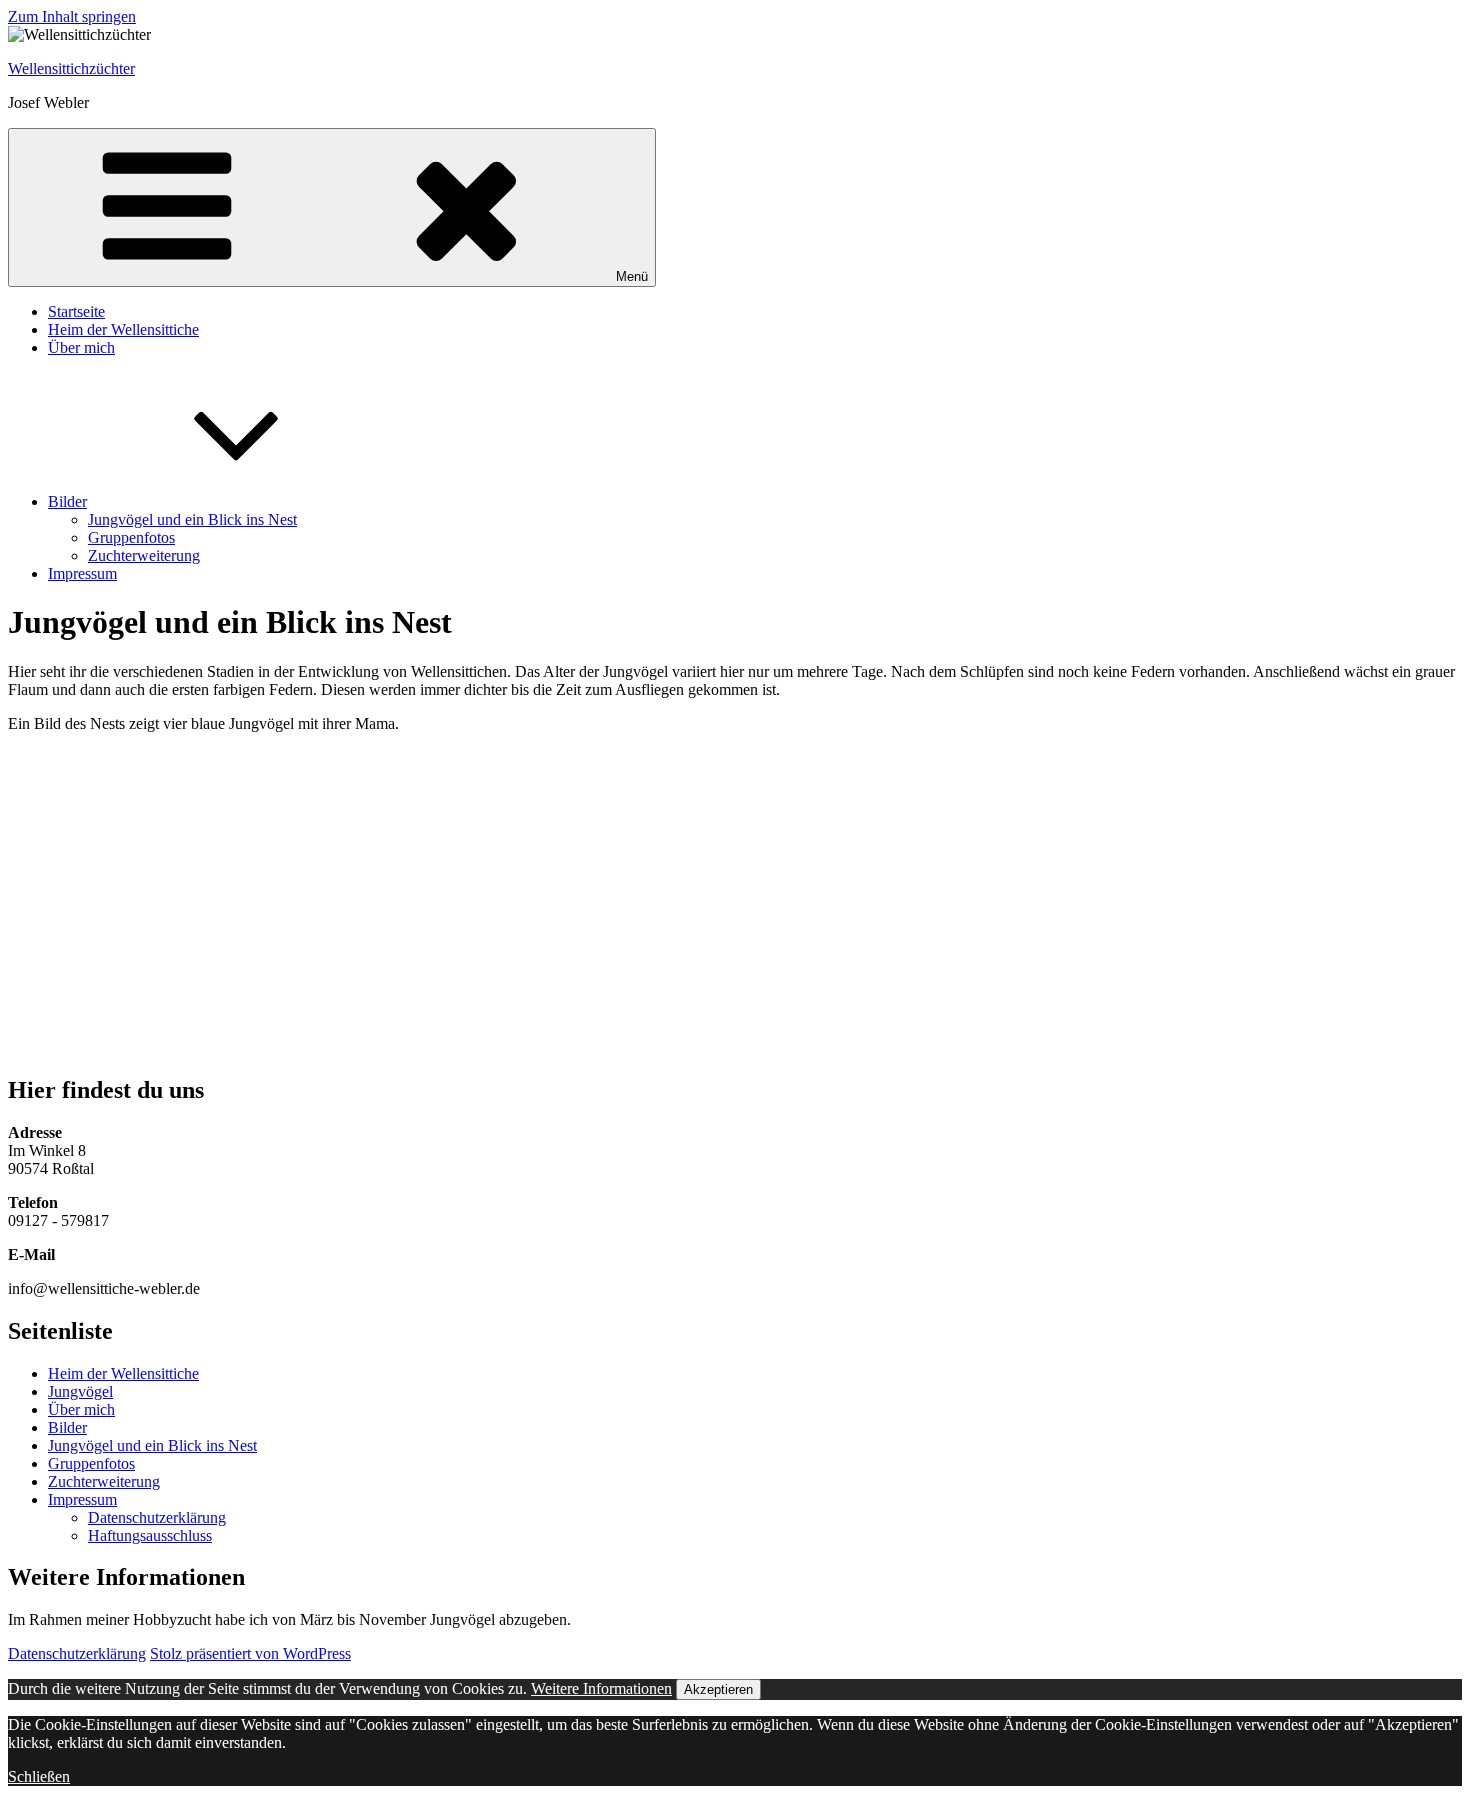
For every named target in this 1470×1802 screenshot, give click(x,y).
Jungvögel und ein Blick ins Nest (192, 519)
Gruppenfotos (131, 537)
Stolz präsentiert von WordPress (250, 1653)
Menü (632, 276)
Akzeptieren (718, 1689)
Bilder (67, 501)
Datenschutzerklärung (157, 1517)
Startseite (76, 311)
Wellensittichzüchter (71, 68)
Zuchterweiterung (144, 555)
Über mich (81, 347)
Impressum (82, 573)
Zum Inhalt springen (72, 16)
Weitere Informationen (601, 1688)
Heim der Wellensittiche (123, 329)
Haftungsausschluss (150, 1535)
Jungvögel (80, 1391)
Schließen (39, 1776)
